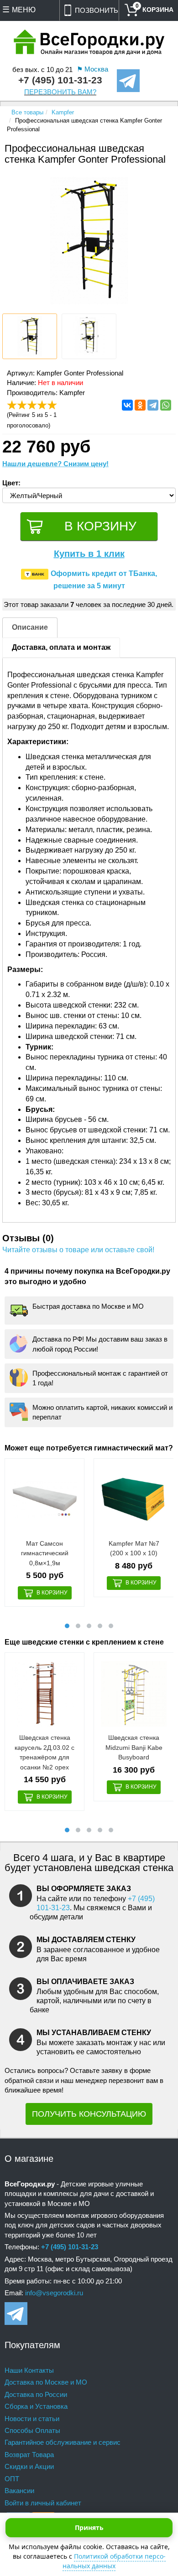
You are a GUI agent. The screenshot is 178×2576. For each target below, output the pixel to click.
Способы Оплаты (32, 2430)
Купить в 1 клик (89, 554)
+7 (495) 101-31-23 (60, 80)
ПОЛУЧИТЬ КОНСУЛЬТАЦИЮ (89, 2114)
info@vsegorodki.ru (54, 2293)
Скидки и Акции (29, 2466)
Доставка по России (36, 2394)
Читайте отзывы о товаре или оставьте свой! (78, 1250)
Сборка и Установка (36, 2406)
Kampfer (63, 112)
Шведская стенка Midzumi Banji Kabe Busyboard (134, 1747)
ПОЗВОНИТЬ (97, 10)
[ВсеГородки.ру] (89, 43)
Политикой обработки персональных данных (114, 2561)
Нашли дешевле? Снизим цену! (55, 464)
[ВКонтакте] (127, 405)
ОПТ (12, 2479)
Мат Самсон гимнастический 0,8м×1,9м (45, 1553)
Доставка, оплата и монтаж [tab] (61, 647)
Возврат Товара (29, 2455)
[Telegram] (153, 405)
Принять (89, 2527)
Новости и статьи (32, 2419)
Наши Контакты (29, 2370)
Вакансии (19, 2491)
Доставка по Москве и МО (46, 2382)
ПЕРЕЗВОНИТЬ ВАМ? (60, 92)
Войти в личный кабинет (43, 2503)
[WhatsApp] (166, 405)
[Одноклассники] (140, 405)
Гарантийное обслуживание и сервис (63, 2442)
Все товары (27, 112)
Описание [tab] (30, 627)
